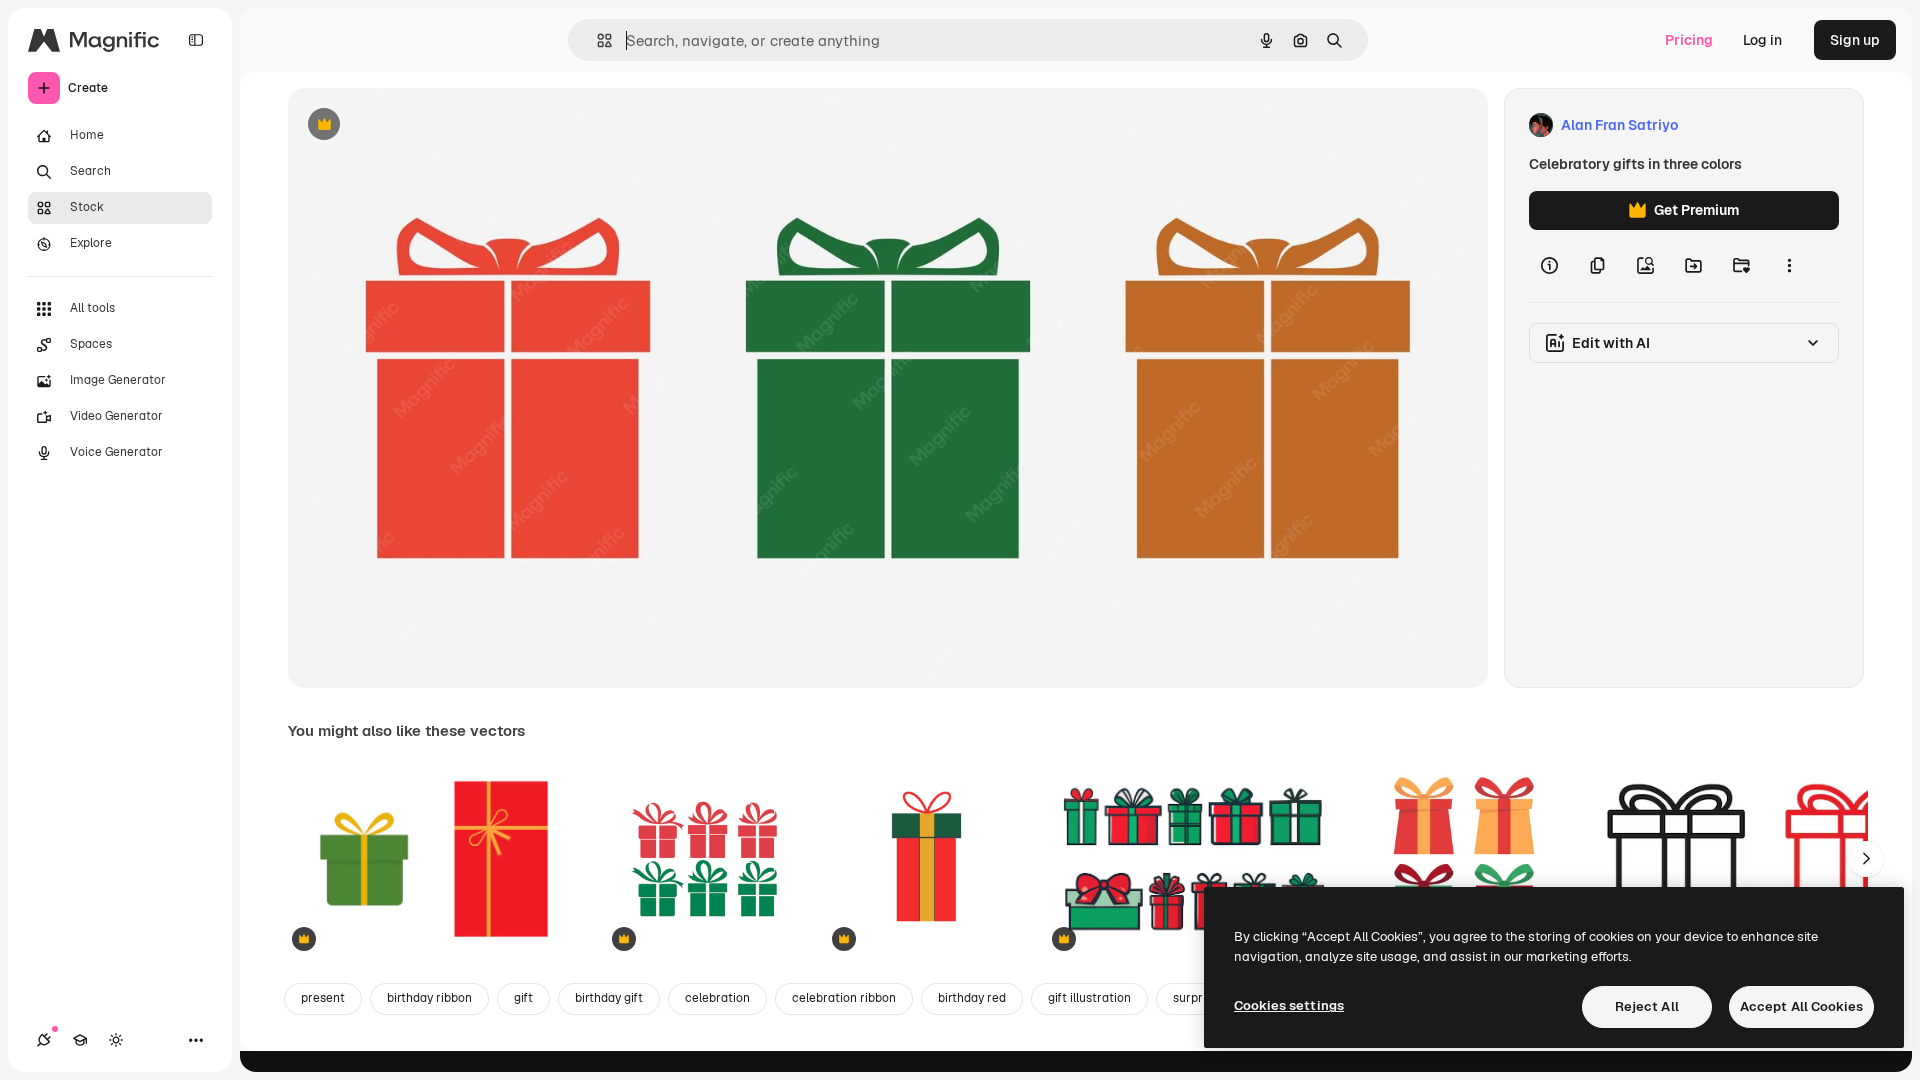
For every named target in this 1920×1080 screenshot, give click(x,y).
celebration (717, 998)
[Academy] (80, 1040)
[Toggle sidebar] (196, 40)
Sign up (1855, 40)
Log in (1762, 40)
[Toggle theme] (116, 1040)
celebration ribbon (844, 998)
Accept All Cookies (1801, 1006)
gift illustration (1089, 998)
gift (523, 998)
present (323, 998)
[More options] (1789, 266)
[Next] (1866, 859)
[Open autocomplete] (596, 40)
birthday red (972, 998)
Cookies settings (1289, 1005)
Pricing (1689, 40)
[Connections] (44, 1040)
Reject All (1647, 1006)
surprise (1196, 998)
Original (416, 125)
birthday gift (609, 998)
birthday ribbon (429, 998)
